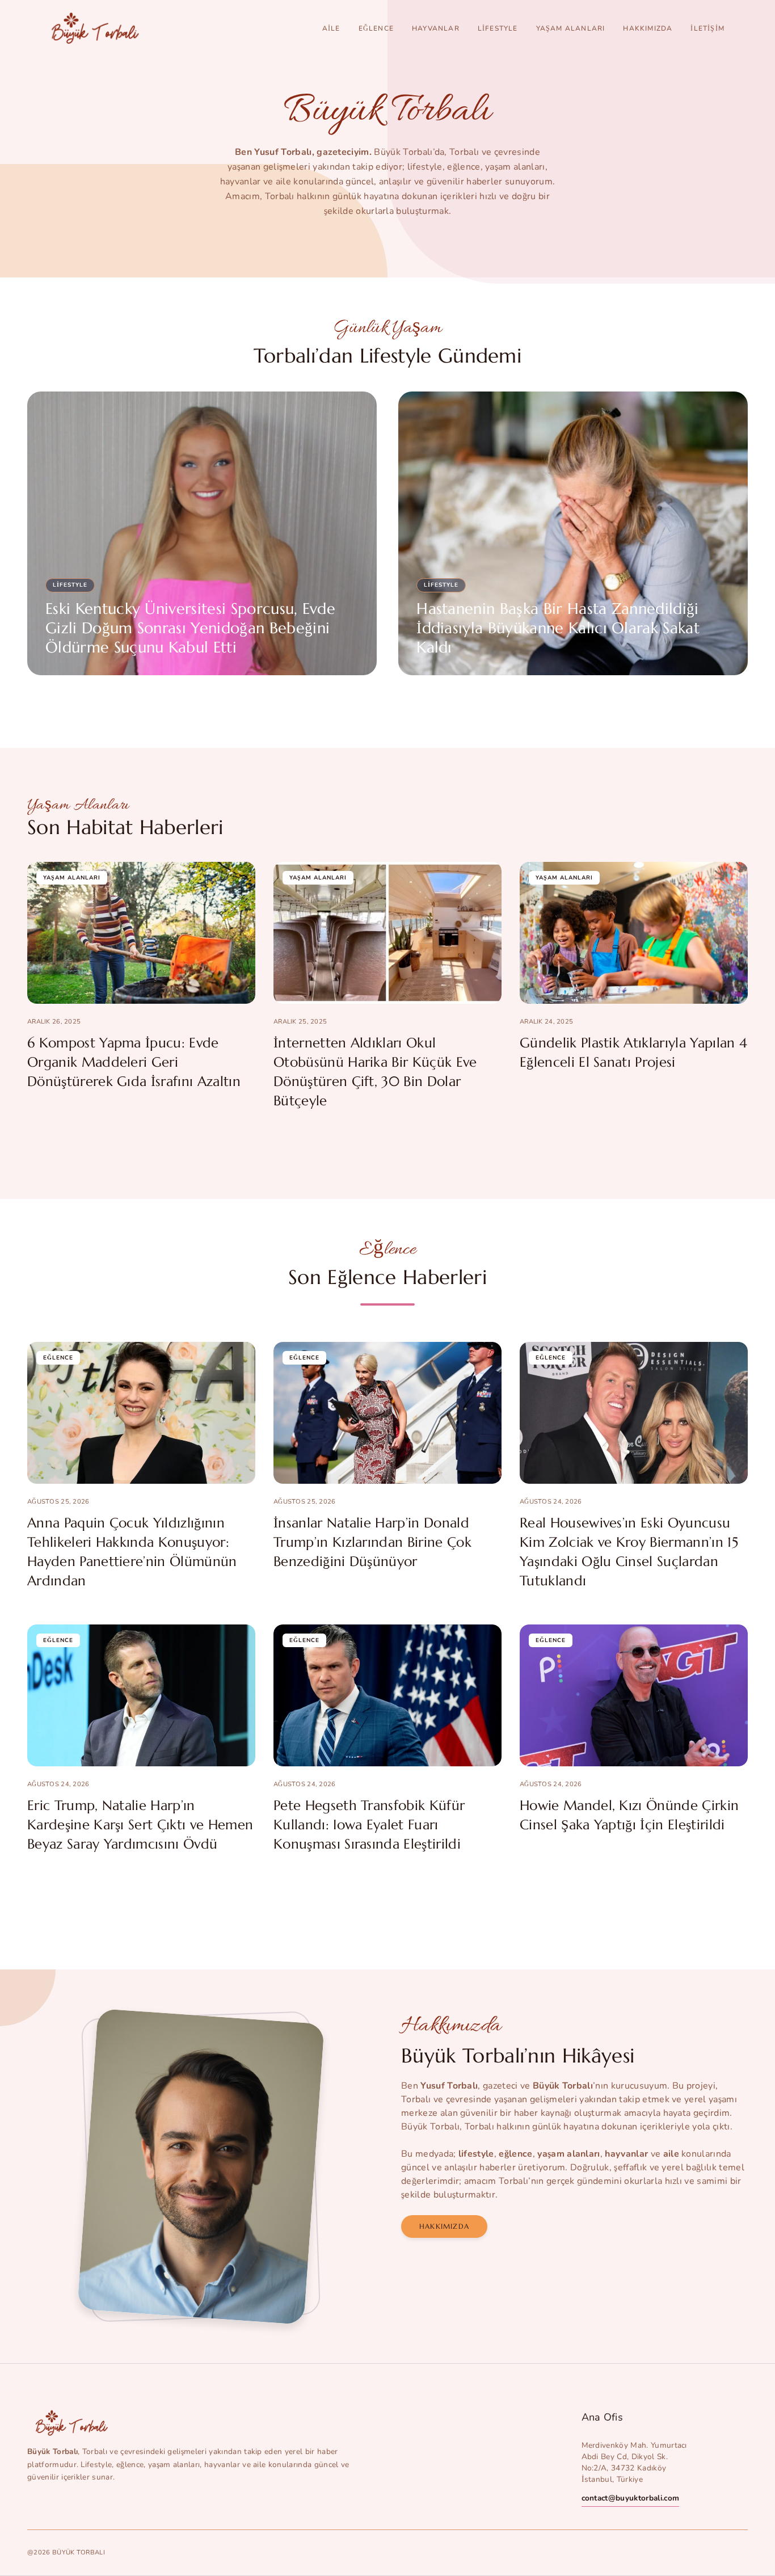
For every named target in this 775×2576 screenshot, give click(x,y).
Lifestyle (498, 28)
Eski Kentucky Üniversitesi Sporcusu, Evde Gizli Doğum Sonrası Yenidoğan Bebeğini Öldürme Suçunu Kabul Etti (190, 628)
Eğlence (376, 28)
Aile (331, 28)
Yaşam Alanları (571, 28)
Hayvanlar (436, 28)
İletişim (707, 28)
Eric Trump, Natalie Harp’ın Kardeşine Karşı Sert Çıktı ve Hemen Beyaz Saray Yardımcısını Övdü (140, 1825)
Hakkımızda (648, 28)
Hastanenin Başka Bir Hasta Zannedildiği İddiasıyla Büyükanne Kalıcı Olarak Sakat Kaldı (558, 628)
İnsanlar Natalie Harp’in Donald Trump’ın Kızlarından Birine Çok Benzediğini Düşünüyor (372, 1542)
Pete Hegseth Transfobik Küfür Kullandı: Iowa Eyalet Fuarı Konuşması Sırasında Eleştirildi (369, 1825)
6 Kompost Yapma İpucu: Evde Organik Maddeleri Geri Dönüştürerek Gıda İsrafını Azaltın (134, 1062)
